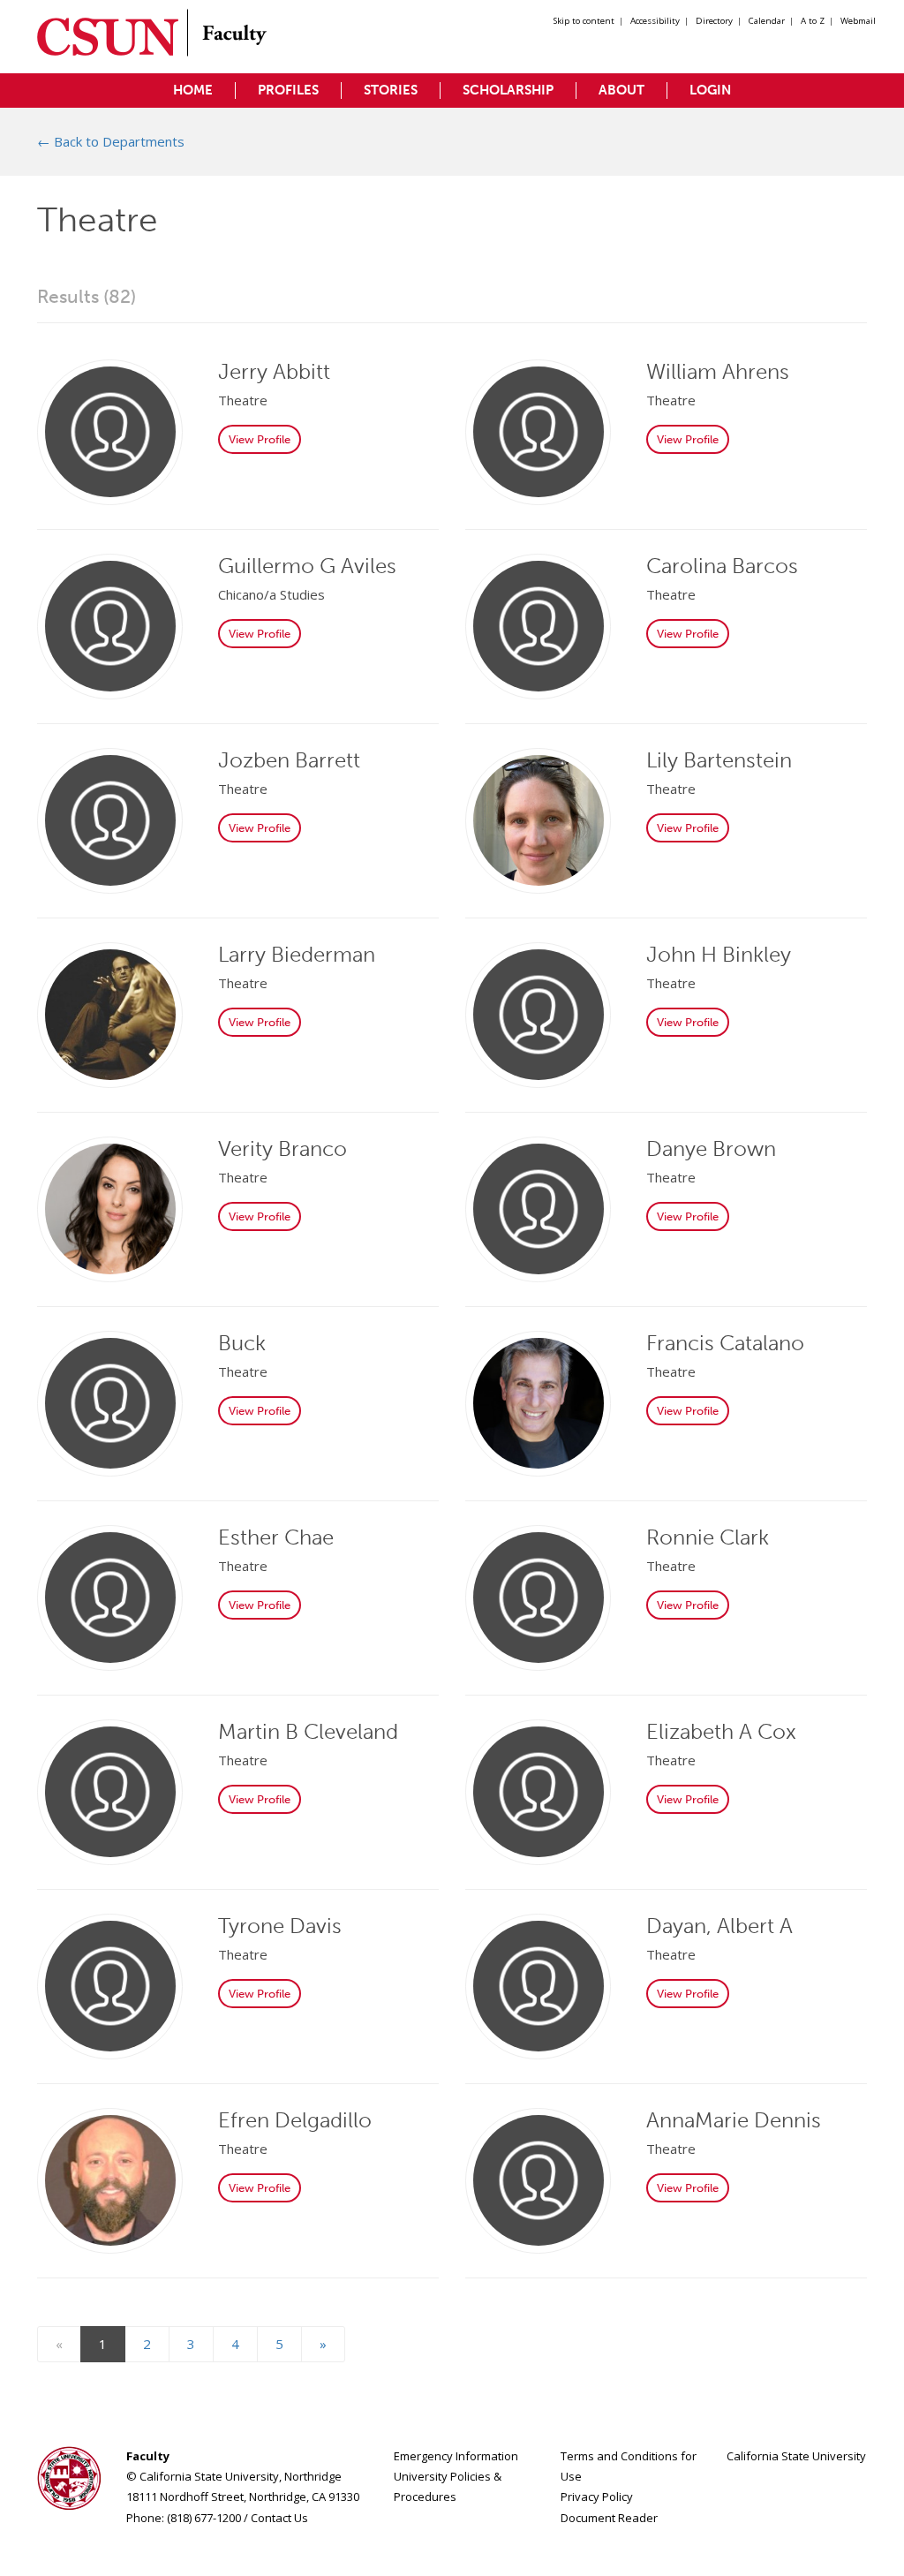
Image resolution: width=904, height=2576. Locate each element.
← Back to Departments (111, 141)
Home (193, 90)
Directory (714, 21)
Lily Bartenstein (719, 760)
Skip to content (584, 21)
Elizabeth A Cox (721, 1731)
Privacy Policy (597, 2497)
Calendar (767, 21)
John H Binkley (719, 954)
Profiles (288, 90)
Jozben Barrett (289, 760)
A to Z (813, 21)
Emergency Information (456, 2456)
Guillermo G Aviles (307, 566)
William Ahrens (718, 371)
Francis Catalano (725, 1343)
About (621, 90)
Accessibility (655, 21)
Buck (242, 1343)
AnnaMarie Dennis (734, 2120)
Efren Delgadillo (295, 2120)
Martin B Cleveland (308, 1731)
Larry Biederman (297, 954)
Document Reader (609, 2518)
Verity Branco (282, 1148)
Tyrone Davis (280, 1926)
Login (710, 90)
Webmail (858, 21)
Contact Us (279, 2518)
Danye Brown (711, 1148)
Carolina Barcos (722, 566)
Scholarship (508, 90)
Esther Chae (276, 1537)
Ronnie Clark (708, 1537)
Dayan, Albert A (719, 1926)
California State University (796, 2456)
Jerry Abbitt (274, 371)
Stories (391, 90)
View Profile (260, 439)
